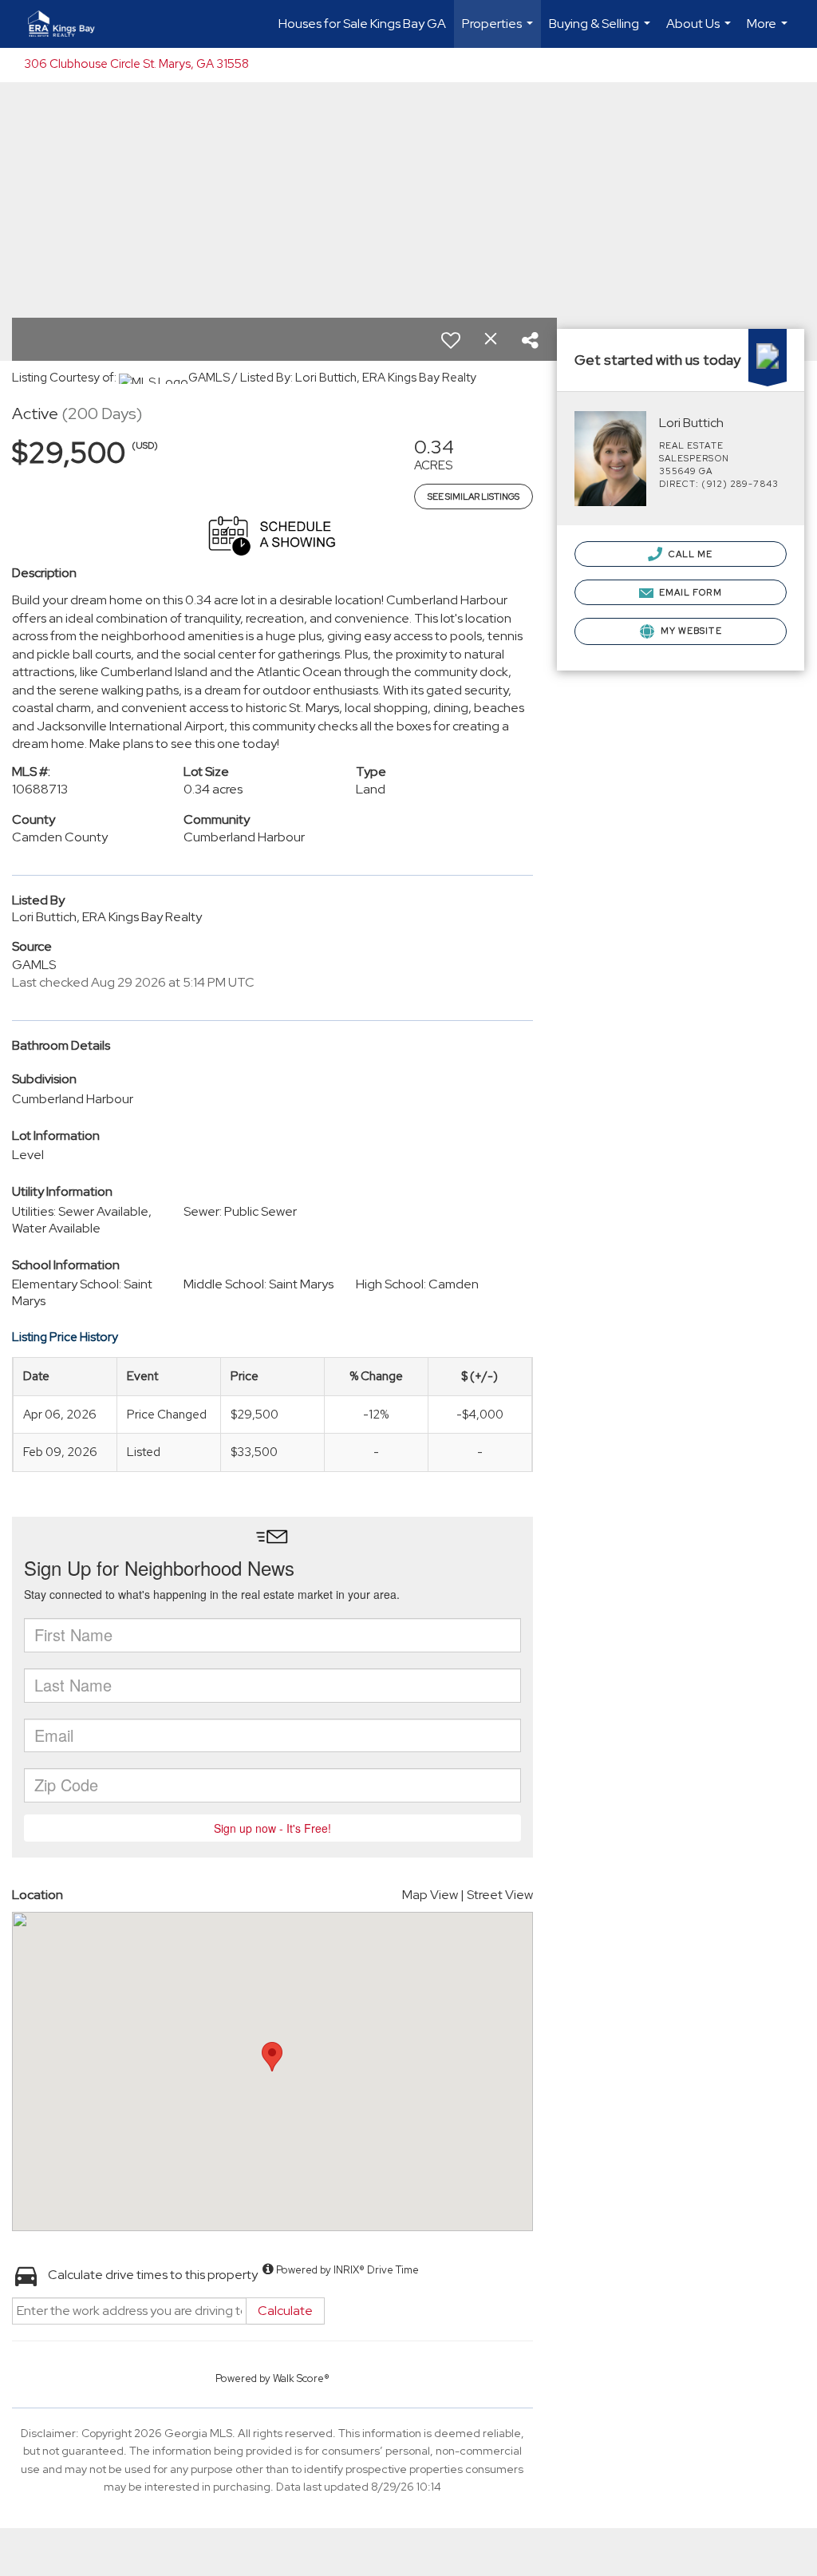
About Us (701, 32)
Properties (499, 32)
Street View (500, 1895)
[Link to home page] (69, 24)
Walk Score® (301, 2378)
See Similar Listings (474, 497)
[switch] (451, 340)
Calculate (285, 2311)
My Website (690, 631)
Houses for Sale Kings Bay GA (362, 24)
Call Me (690, 554)
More (769, 32)
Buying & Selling (602, 32)
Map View (430, 1895)
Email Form (689, 592)
